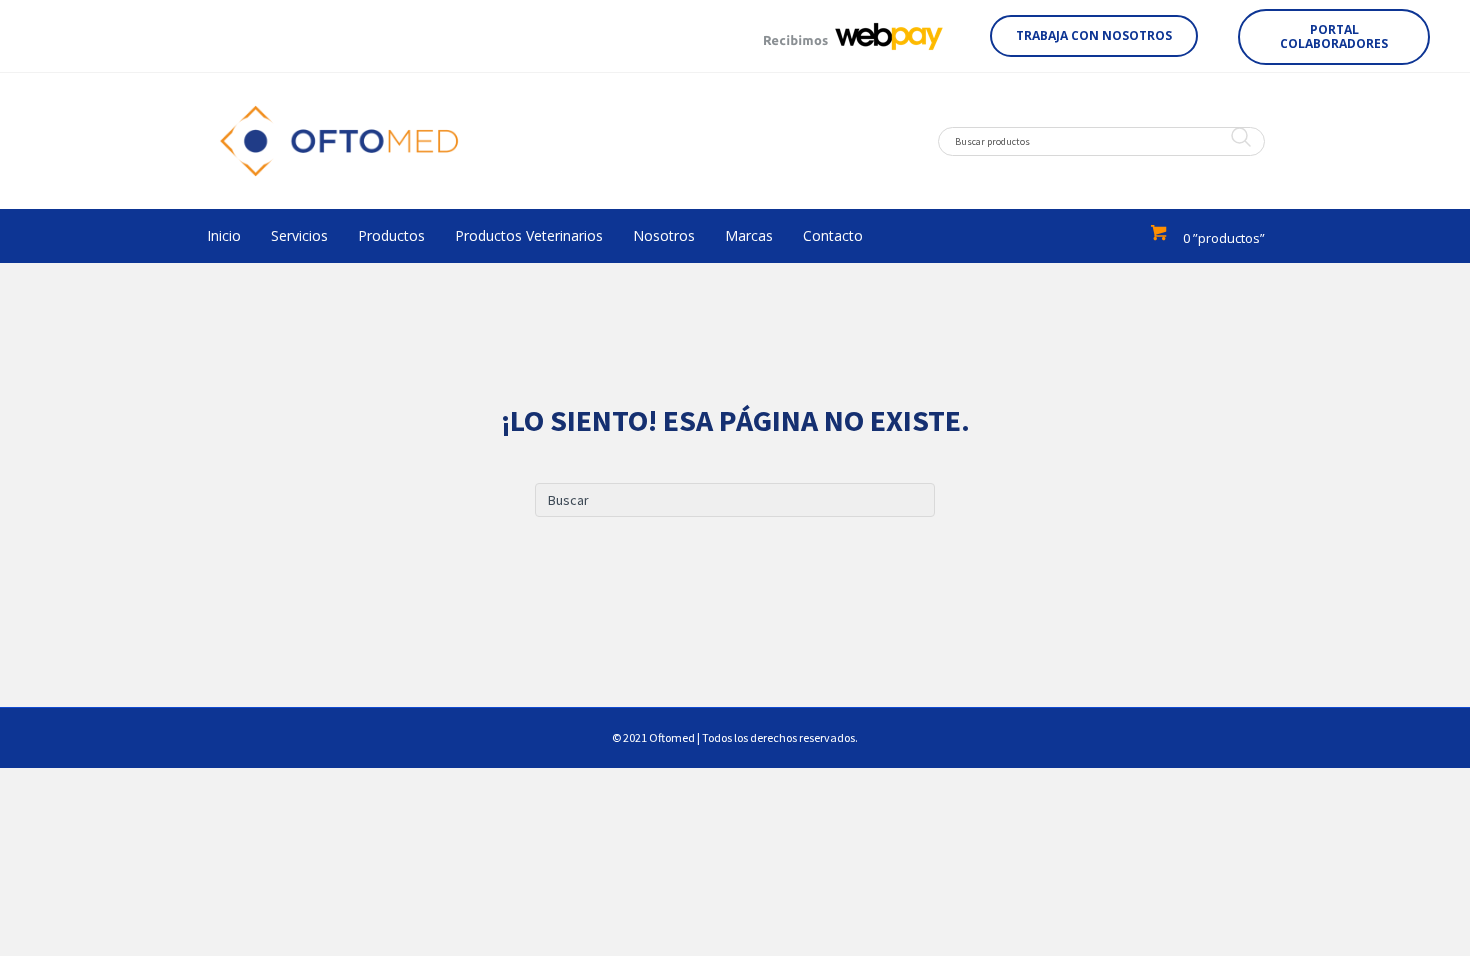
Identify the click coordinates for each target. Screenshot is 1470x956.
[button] (1094, 36)
